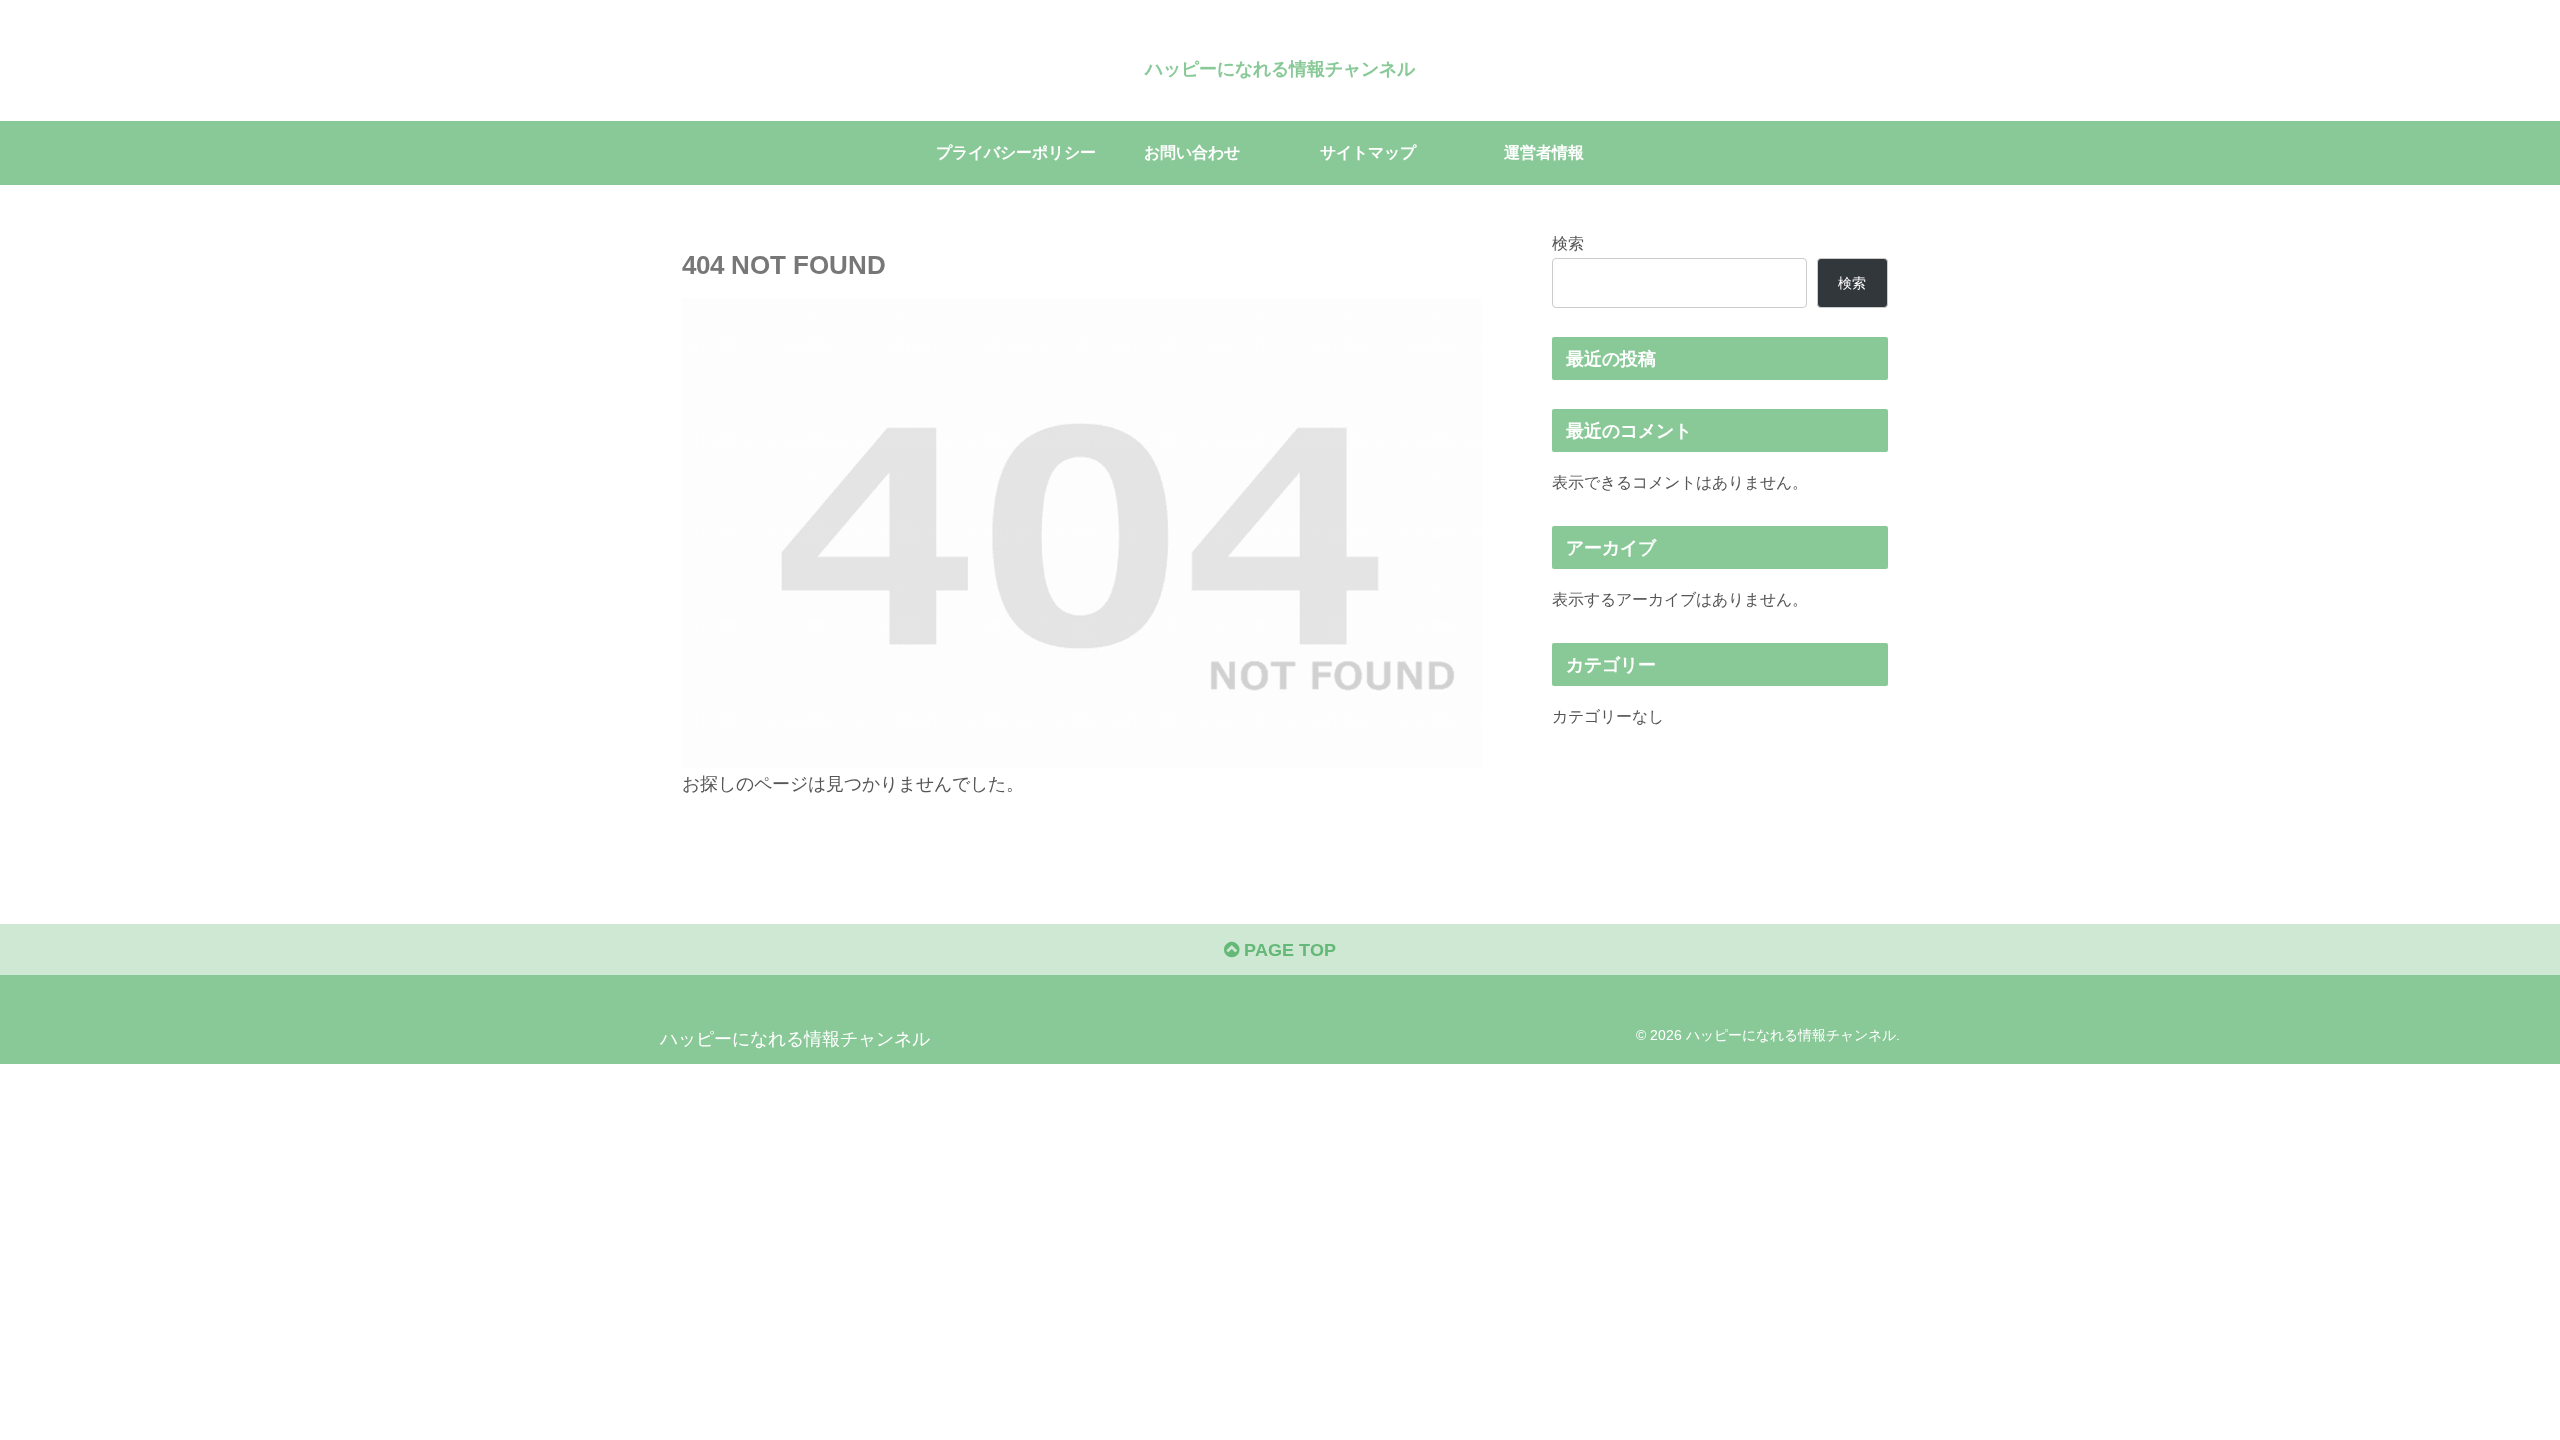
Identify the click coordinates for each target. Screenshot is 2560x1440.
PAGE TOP (1287, 950)
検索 (1568, 243)
